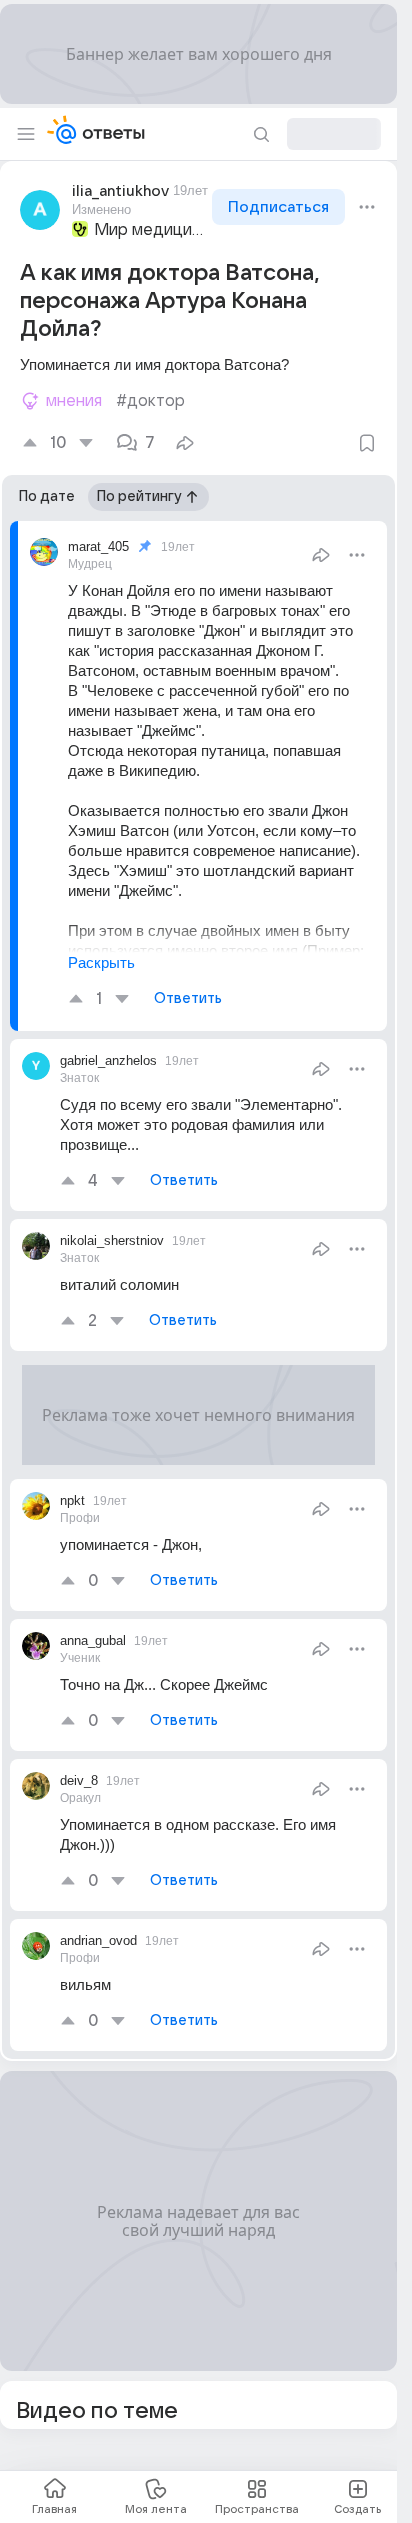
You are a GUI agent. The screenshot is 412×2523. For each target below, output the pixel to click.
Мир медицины (151, 230)
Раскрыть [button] (101, 962)
